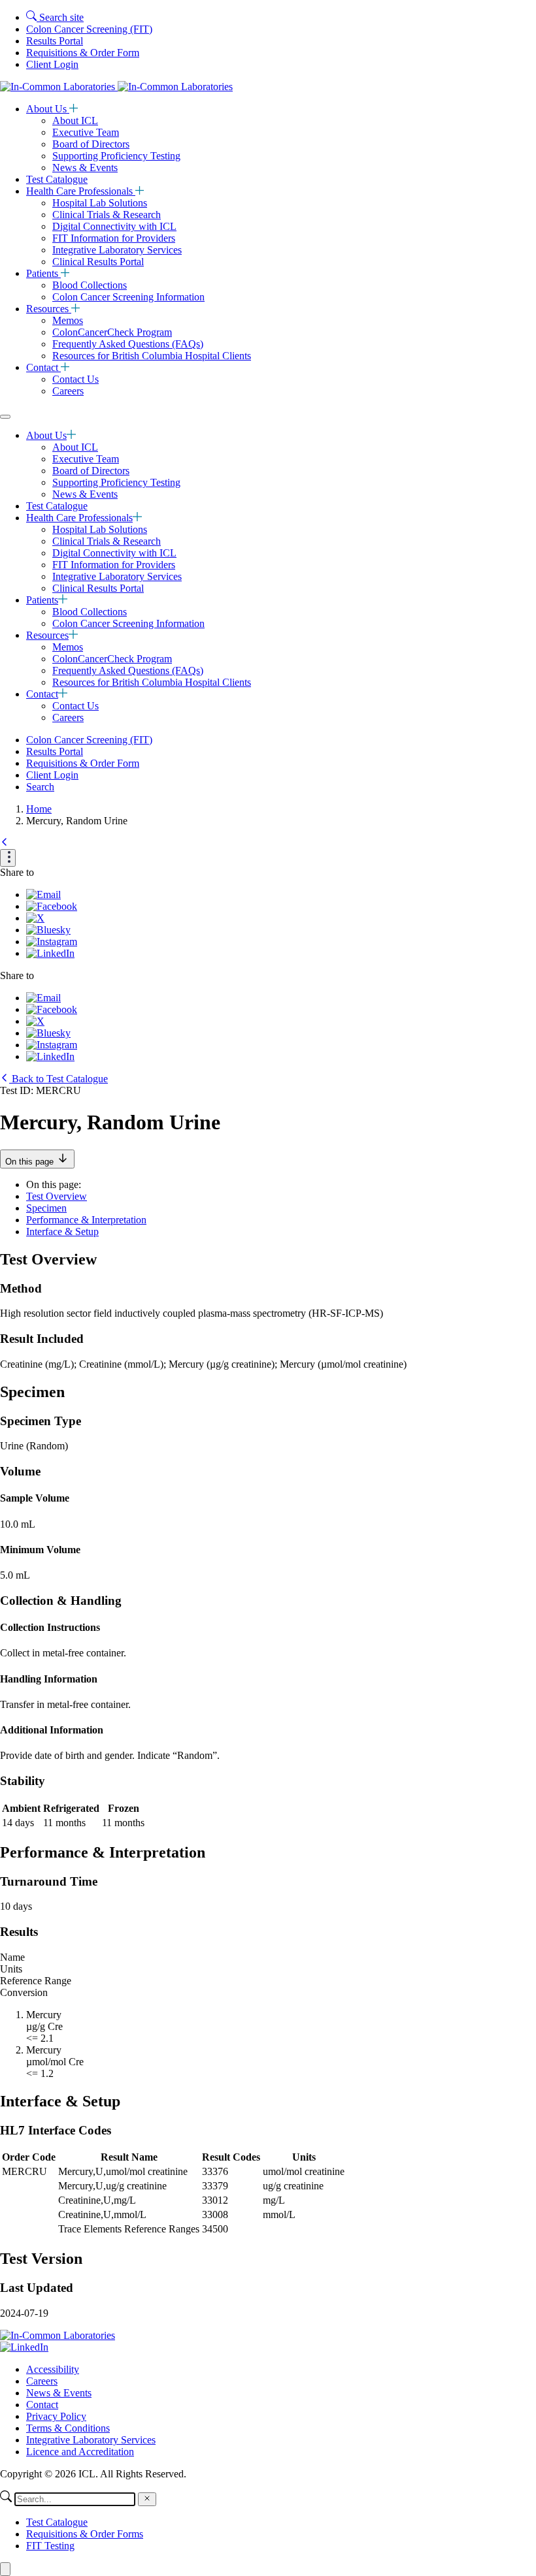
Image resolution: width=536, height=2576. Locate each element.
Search (40, 787)
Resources (49, 309)
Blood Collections (90, 285)
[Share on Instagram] (52, 942)
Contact (43, 367)
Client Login (52, 64)
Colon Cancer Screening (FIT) (89, 29)
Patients (43, 273)
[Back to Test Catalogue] (5, 843)
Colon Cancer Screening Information (128, 297)
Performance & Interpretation (86, 1220)
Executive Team (86, 132)
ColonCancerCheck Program (112, 332)
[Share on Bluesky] (48, 930)
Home (39, 809)
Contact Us (75, 379)
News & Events (85, 168)
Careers (68, 391)
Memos (68, 320)
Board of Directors (91, 144)
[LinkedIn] (24, 2347)
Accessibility (53, 2369)
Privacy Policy (56, 2416)
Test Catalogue (57, 179)
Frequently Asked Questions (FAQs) (128, 344)
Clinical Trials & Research (107, 215)
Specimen (46, 1208)
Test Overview (57, 1196)
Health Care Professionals (81, 191)
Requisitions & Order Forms (85, 2534)
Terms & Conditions (68, 2428)
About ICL (75, 121)
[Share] (8, 858)
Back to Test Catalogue (59, 1079)
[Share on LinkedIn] (50, 953)
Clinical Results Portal (98, 262)
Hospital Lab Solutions (100, 203)
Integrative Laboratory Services (117, 250)
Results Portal (55, 41)
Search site (60, 17)
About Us (48, 109)
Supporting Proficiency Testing (116, 156)
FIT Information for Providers (114, 238)
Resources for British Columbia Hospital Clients (152, 356)
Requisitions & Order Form (83, 53)
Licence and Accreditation (80, 2452)
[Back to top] (5, 2569)
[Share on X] (35, 918)
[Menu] (5, 417)
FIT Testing (50, 2546)
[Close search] (147, 2499)
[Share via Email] (43, 894)
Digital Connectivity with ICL (114, 226)
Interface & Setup (62, 1232)
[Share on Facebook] (52, 906)
